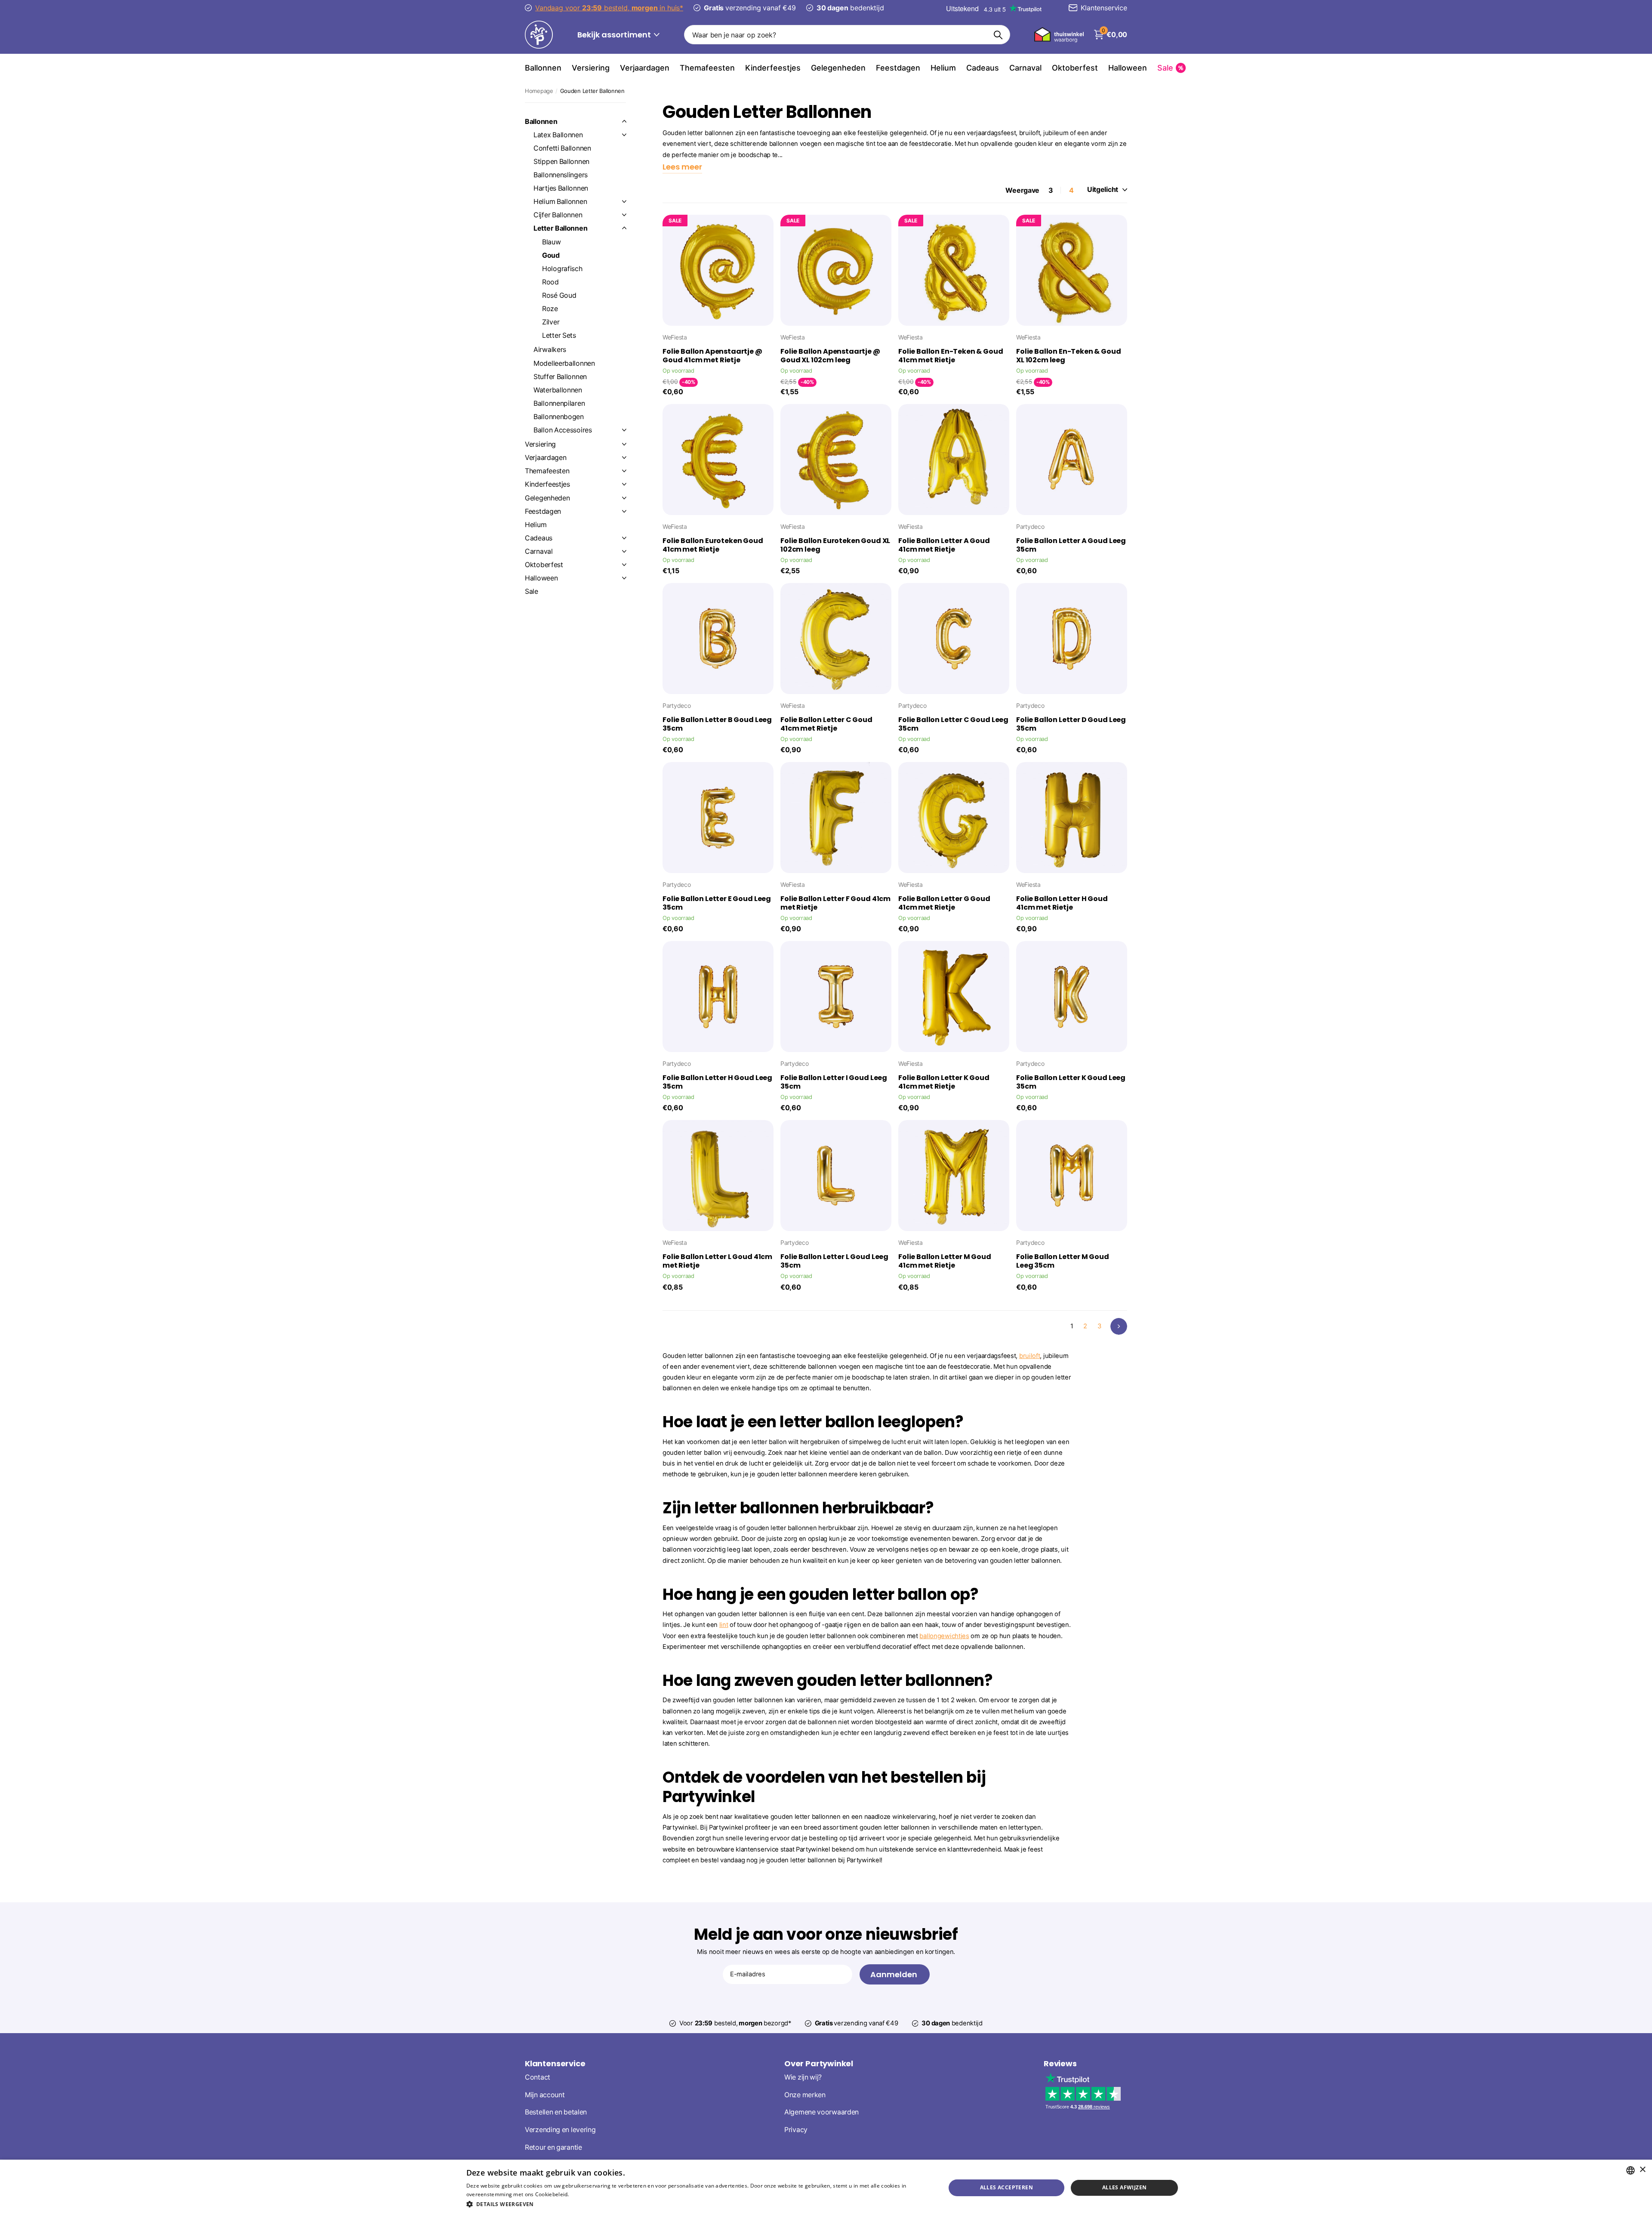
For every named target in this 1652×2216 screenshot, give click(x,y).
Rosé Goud (559, 295)
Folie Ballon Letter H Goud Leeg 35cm (717, 1082)
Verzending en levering (560, 2130)
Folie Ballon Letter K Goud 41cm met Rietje (944, 1082)
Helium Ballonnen (560, 202)
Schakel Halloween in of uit (624, 578)
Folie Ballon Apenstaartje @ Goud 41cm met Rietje (712, 356)
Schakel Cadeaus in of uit (624, 538)
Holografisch (562, 269)
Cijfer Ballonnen (558, 215)
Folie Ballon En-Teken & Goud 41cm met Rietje (951, 356)
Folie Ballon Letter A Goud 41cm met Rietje (944, 545)
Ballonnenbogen (559, 417)
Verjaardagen (645, 68)
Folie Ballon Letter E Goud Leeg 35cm (717, 903)
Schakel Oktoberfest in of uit (624, 565)
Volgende (1119, 1326)
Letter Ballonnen (560, 228)
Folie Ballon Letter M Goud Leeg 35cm (1063, 1261)
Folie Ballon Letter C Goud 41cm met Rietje (826, 724)
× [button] (1642, 2170)
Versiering (591, 68)
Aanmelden (895, 1974)
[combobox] (1630, 2170)
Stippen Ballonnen (561, 162)
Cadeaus (983, 68)
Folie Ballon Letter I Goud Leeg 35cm (834, 1082)
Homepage (539, 91)
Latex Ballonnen (558, 135)
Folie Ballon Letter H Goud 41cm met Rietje (1062, 903)
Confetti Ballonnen (562, 148)
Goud (551, 255)
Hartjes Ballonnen (561, 188)
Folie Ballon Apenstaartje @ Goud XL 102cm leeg (830, 356)
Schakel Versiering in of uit (624, 444)
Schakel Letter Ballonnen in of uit (624, 228)
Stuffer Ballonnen (560, 377)
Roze (550, 309)
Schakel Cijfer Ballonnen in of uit (624, 215)
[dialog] (826, 2188)
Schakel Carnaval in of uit (624, 551)
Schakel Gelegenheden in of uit (624, 498)
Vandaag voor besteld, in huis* (609, 8)
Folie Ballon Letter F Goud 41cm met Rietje (835, 903)
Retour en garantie (553, 2147)
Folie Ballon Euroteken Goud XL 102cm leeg (835, 545)
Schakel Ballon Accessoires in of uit (624, 430)
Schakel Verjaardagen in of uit (624, 457)
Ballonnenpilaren (559, 403)
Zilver (551, 322)
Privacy (796, 2130)
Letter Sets (559, 335)
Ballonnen (543, 68)
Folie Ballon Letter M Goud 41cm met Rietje (945, 1261)
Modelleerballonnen (564, 363)
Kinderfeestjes (773, 68)
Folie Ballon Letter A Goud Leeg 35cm (1071, 545)
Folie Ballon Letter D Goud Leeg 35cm (1071, 724)
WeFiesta (675, 337)
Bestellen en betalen (556, 2113)
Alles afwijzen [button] (1125, 2187)
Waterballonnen (558, 390)
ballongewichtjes (944, 1636)
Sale (532, 591)
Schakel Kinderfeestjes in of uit (624, 484)
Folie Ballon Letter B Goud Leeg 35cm (717, 724)
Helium (943, 68)
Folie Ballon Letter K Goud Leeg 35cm (1071, 1082)
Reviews (1060, 2063)
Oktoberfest (1075, 68)
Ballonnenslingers (561, 175)
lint (724, 1625)
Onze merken (805, 2095)
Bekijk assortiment (615, 35)
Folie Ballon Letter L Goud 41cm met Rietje (717, 1261)
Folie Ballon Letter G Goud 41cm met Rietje (944, 903)
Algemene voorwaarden (821, 2113)
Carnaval (1025, 68)
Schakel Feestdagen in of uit (624, 511)
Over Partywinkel (819, 2063)
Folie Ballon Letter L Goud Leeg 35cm (834, 1261)
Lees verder (585, 2194)
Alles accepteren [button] (1006, 2187)
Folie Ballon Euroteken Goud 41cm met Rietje (713, 545)
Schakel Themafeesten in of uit (624, 471)
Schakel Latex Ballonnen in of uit (624, 135)
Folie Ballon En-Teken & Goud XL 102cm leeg (1069, 356)
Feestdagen (898, 68)
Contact (538, 2077)
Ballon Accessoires (563, 430)
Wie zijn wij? (803, 2077)
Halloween (1128, 68)
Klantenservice (555, 2063)
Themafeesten (707, 68)
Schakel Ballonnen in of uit (624, 121)
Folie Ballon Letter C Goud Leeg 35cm (953, 724)
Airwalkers (550, 350)
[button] (699, 2204)
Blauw (552, 242)
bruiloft (1030, 1356)
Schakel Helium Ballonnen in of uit (624, 201)
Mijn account (545, 2095)
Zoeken (998, 35)
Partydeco (1030, 526)
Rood (550, 282)
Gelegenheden (838, 68)
